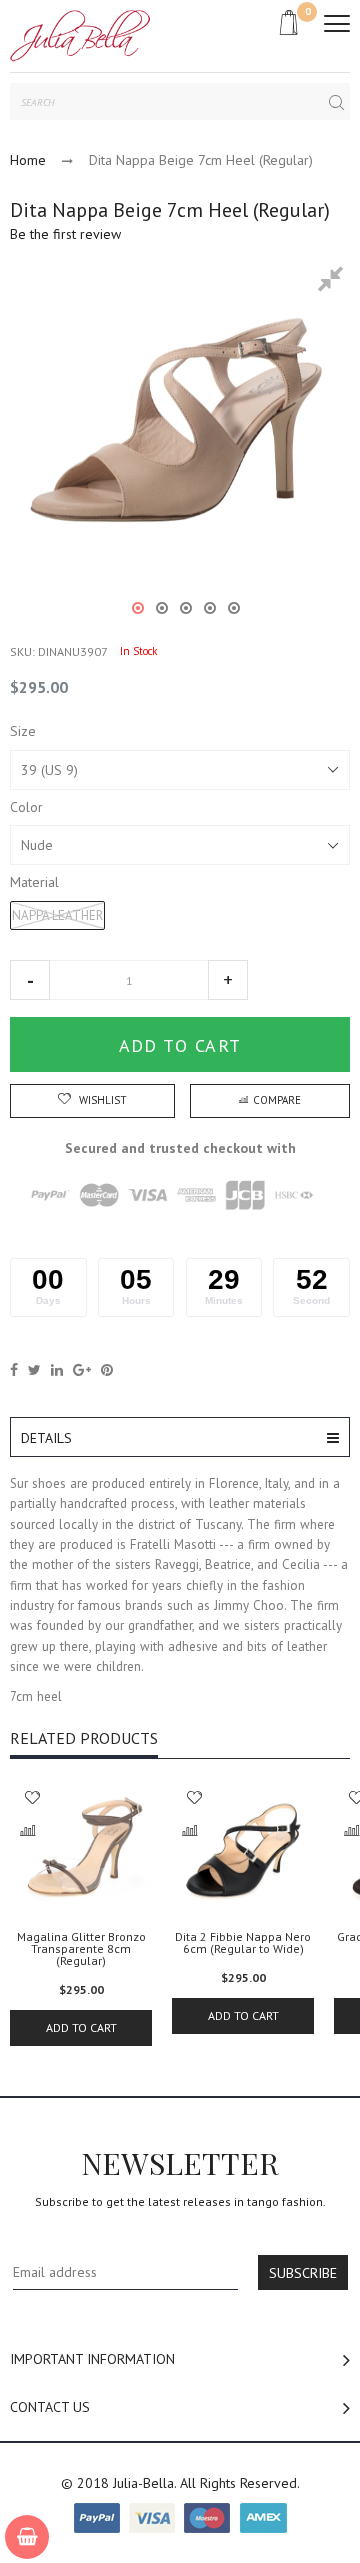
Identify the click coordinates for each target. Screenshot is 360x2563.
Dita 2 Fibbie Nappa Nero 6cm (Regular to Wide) (243, 1943)
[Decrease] (30, 980)
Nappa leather (57, 915)
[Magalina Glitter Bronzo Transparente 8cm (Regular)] (81, 1850)
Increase (228, 980)
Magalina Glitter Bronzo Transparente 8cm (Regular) (81, 1949)
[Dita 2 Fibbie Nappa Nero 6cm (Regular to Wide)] (243, 1850)
